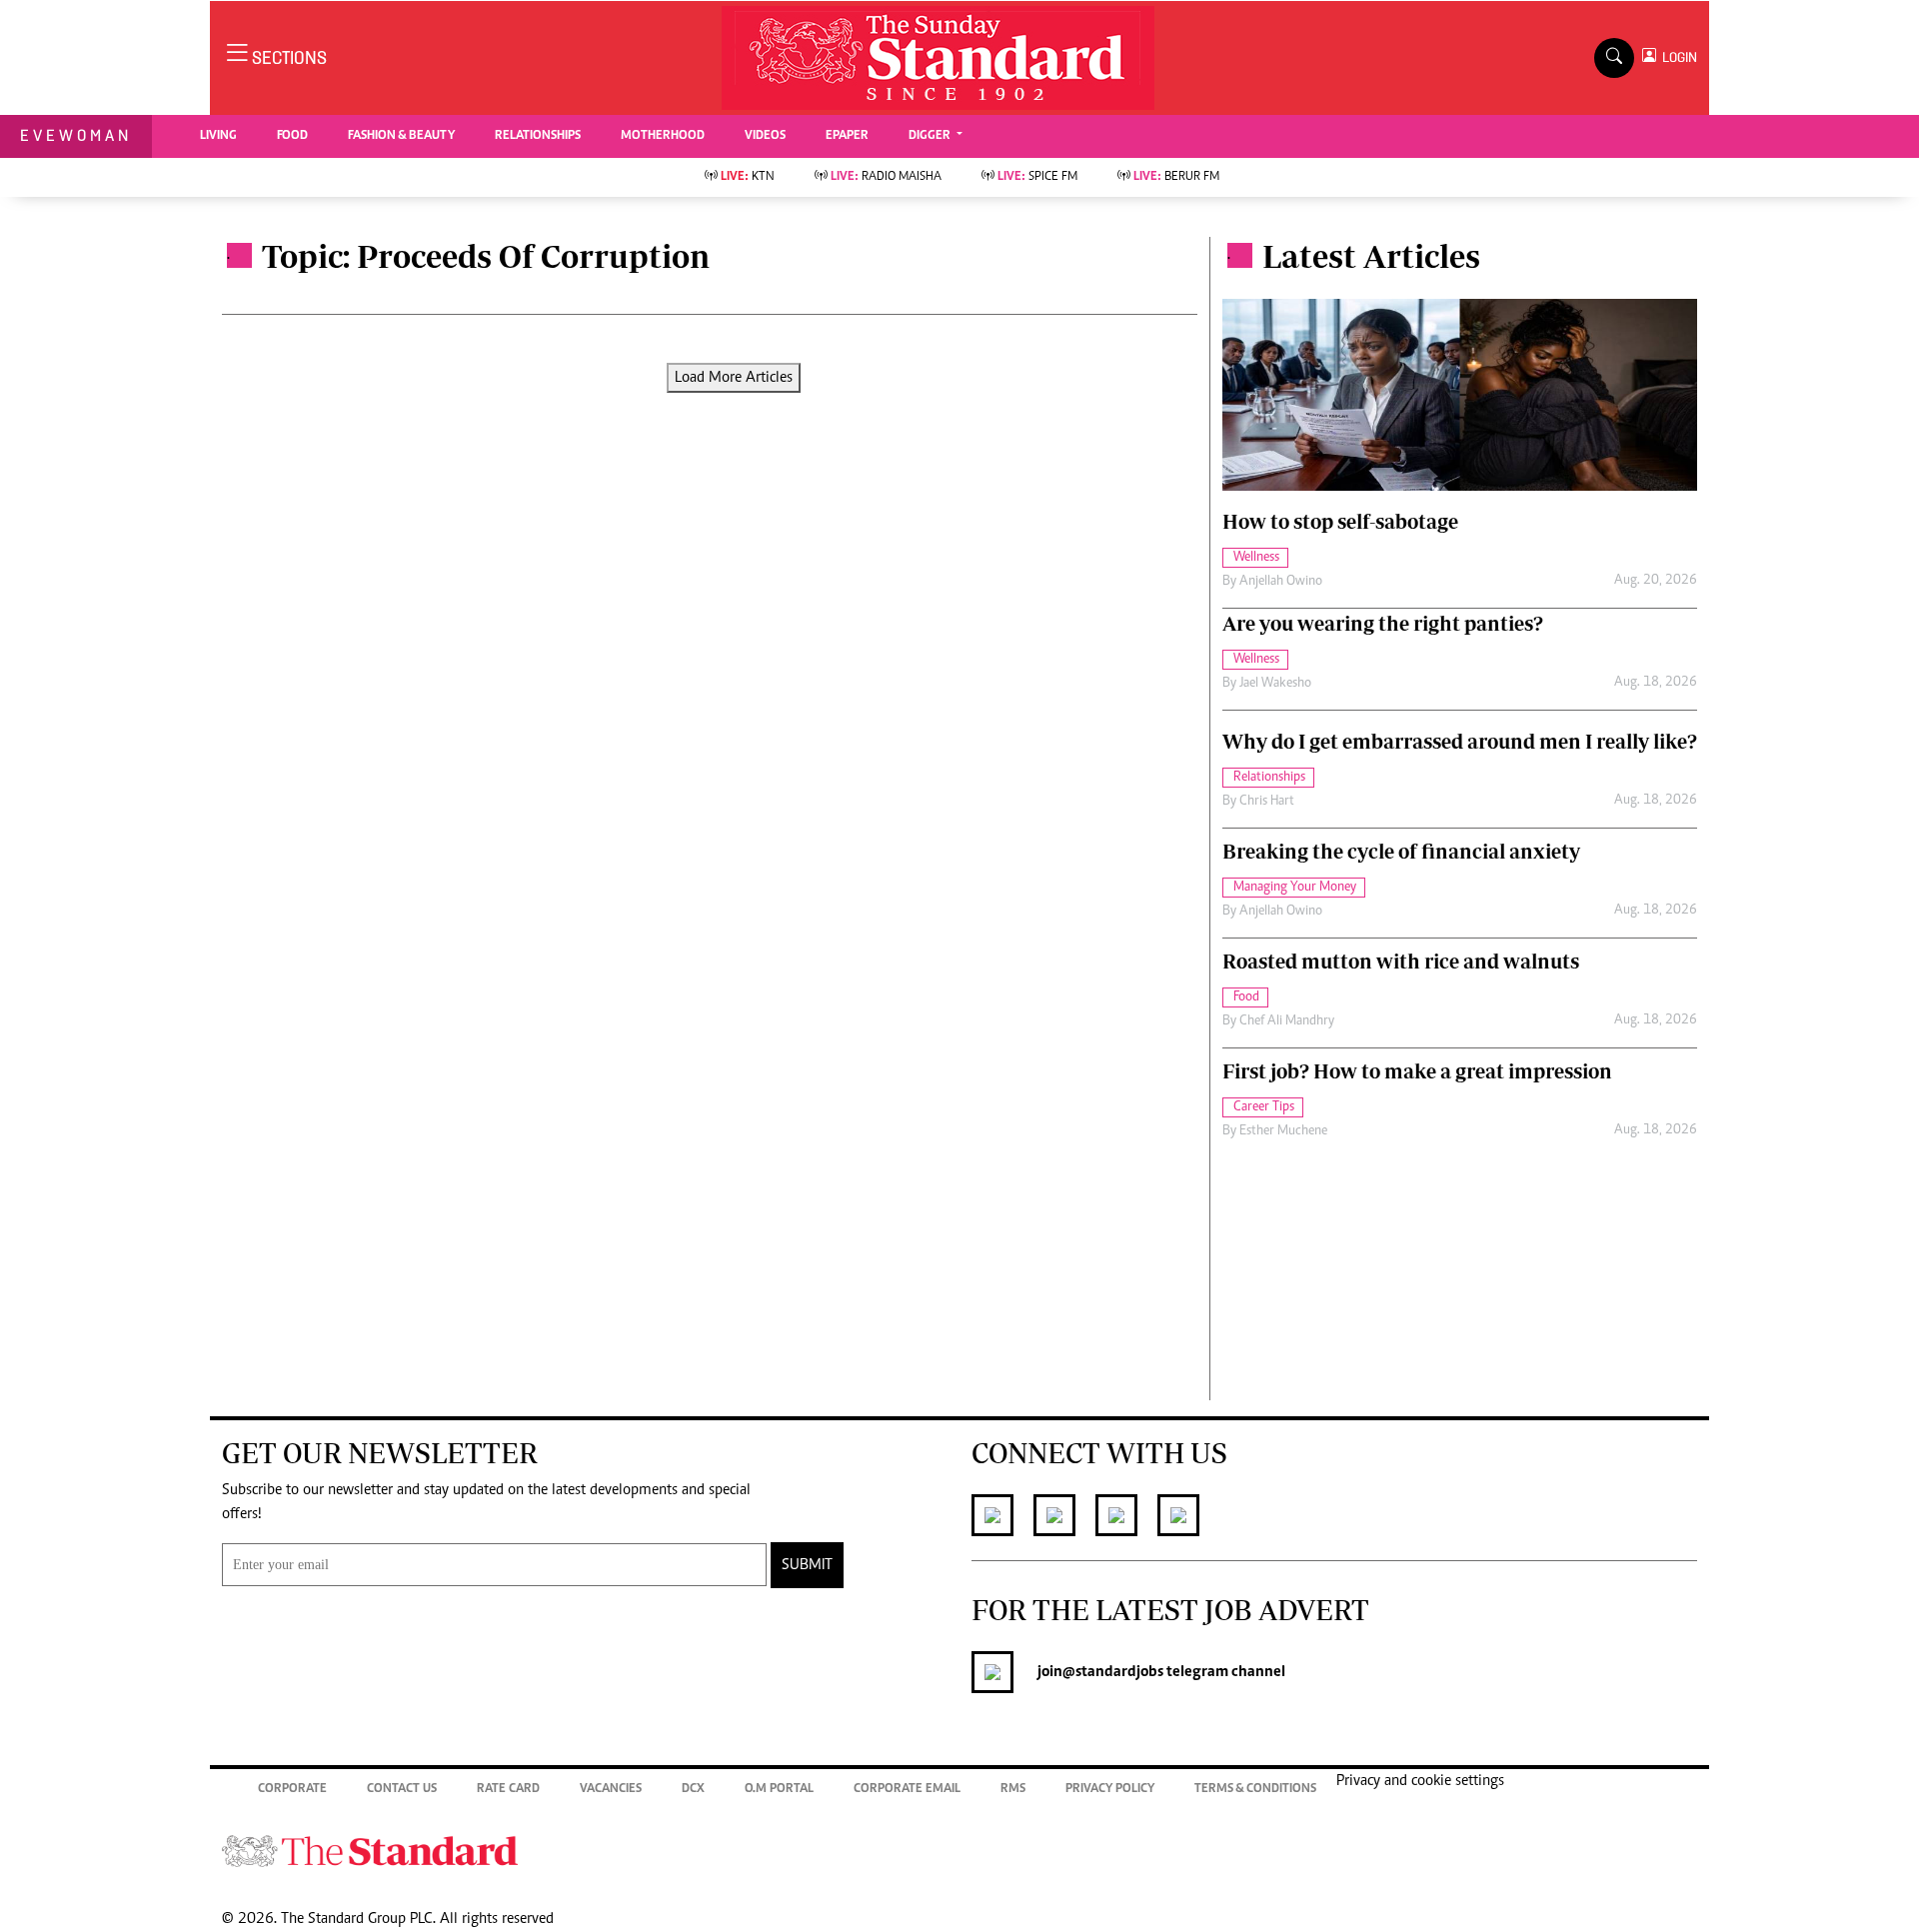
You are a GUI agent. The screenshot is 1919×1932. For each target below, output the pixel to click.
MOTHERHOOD (663, 136)
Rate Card (508, 1790)
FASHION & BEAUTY (401, 136)
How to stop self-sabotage (1340, 521)
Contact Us (402, 1790)
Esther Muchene (1283, 1131)
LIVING (218, 136)
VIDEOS (765, 136)
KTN (748, 177)
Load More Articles (734, 378)
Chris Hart (1267, 802)
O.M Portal (779, 1790)
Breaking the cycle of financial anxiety (1401, 851)
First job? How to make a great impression (1417, 1071)
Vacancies (611, 1790)
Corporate (292, 1790)
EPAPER (847, 136)
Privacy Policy (1110, 1790)
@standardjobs (1113, 1672)
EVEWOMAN (76, 135)
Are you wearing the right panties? (1383, 623)
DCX (693, 1790)
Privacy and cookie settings (1420, 1781)
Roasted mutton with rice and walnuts (1401, 961)
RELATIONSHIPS (538, 136)
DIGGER (931, 136)
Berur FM (1176, 177)
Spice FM (1037, 177)
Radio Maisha (886, 177)
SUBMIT (807, 1565)
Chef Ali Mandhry (1287, 1021)
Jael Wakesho (1275, 684)
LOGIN (1677, 57)
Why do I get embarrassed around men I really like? (1460, 741)
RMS (1013, 1790)
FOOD (292, 136)
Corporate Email (907, 1790)
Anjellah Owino (1281, 582)
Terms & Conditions (1255, 1790)
